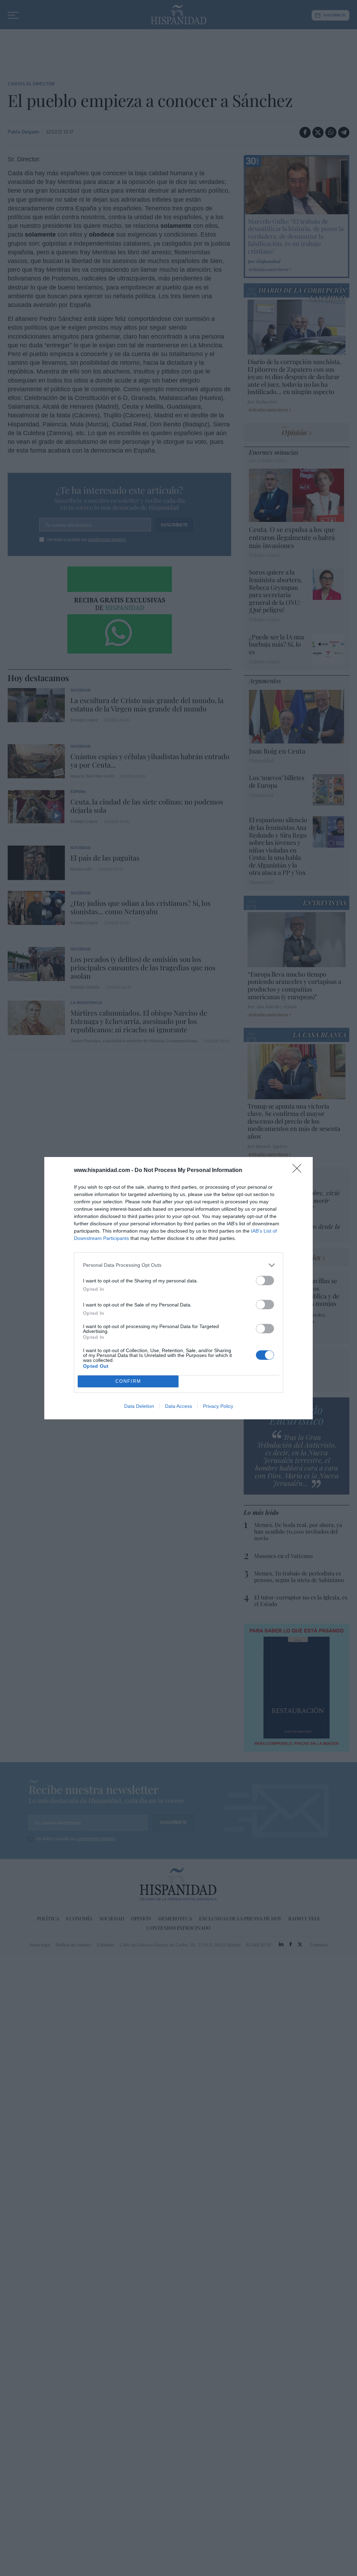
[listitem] (178, 1265)
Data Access (178, 1406)
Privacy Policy (218, 1406)
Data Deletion (139, 1406)
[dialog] (178, 1288)
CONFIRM (128, 1381)
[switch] (265, 1281)
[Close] (299, 1171)
